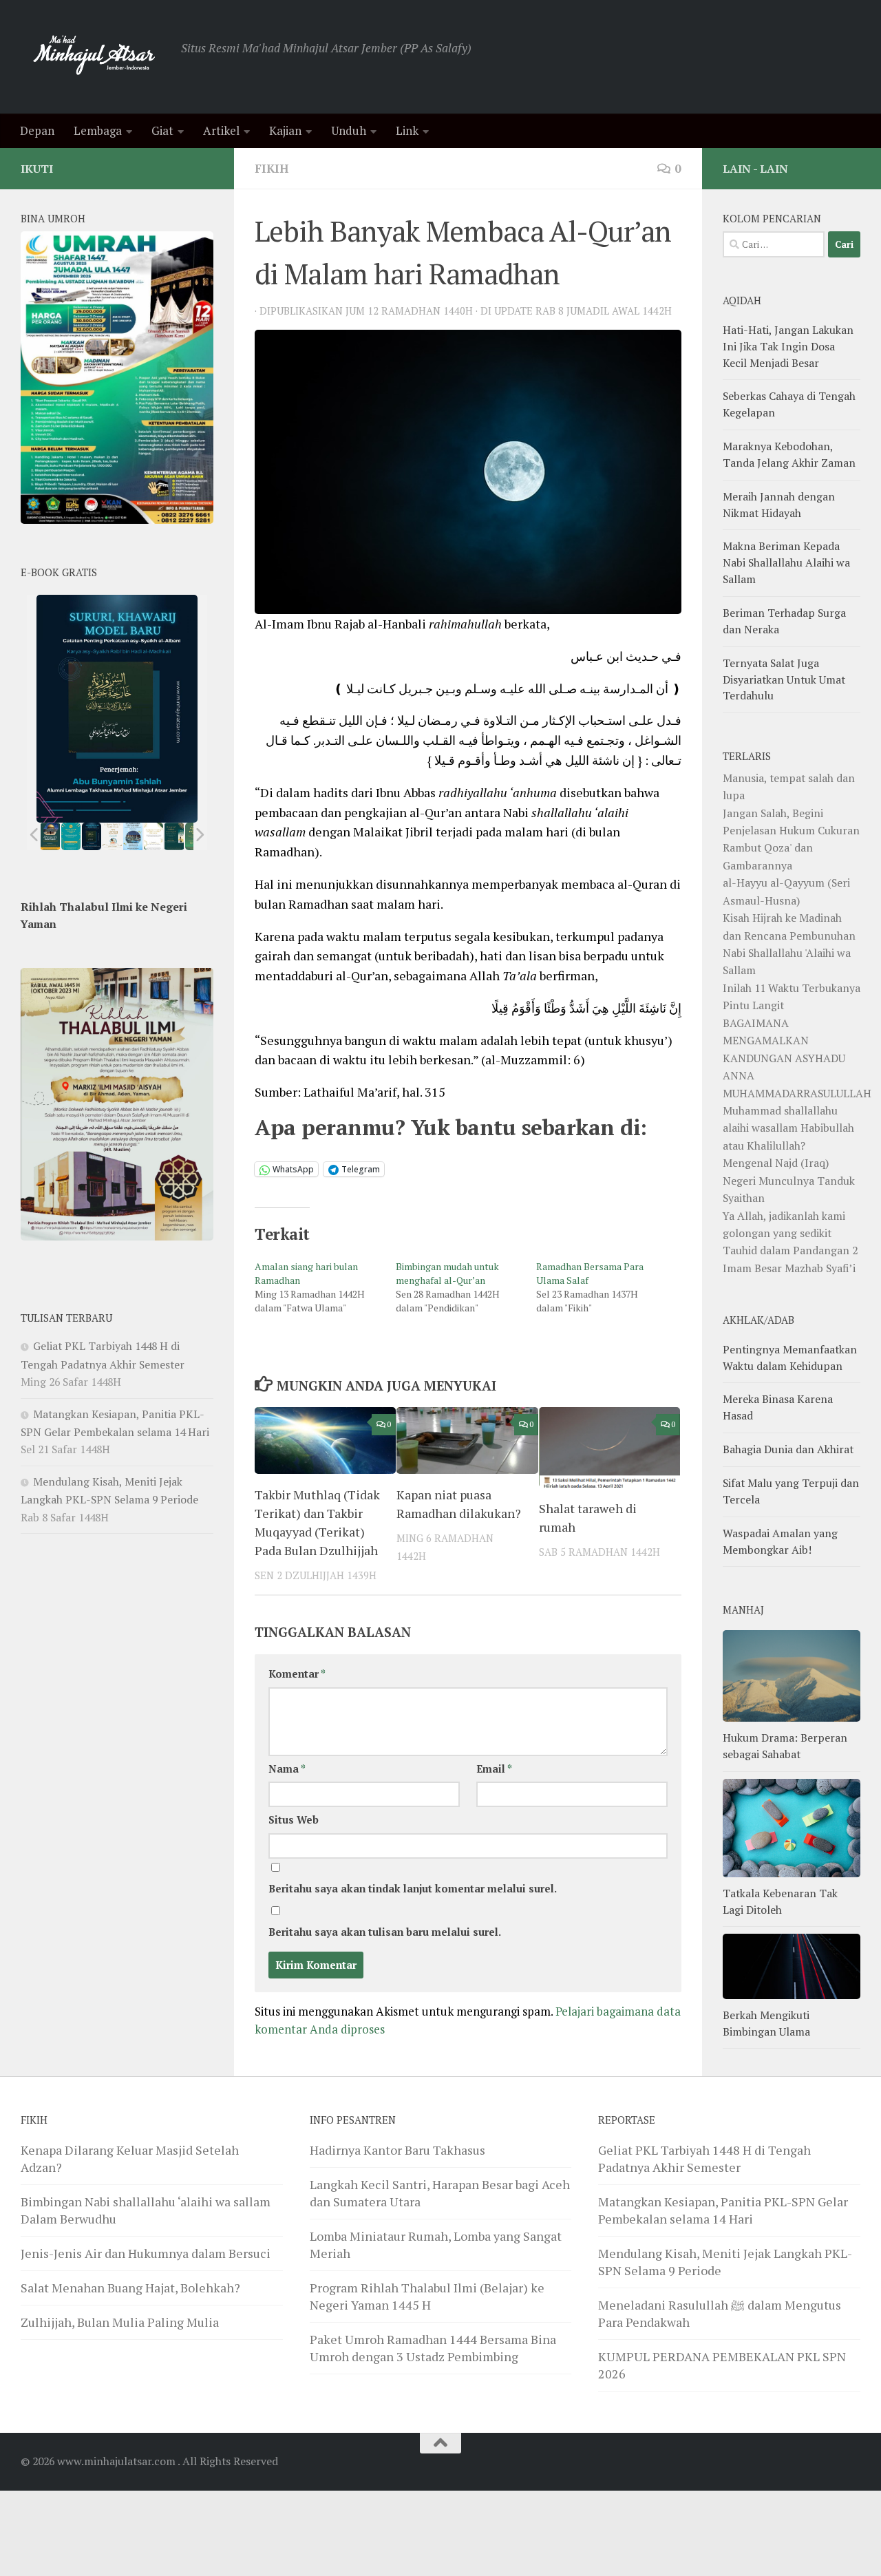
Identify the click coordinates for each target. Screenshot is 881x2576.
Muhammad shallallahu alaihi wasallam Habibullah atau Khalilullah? (788, 1128)
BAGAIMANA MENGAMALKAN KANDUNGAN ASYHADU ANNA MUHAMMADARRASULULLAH (797, 1058)
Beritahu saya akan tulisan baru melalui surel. (385, 1932)
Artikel (221, 130)
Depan (37, 130)
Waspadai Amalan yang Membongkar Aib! (780, 1541)
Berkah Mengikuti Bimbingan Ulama (766, 2023)
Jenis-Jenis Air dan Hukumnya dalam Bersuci (146, 2253)
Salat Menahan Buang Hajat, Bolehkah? (130, 2288)
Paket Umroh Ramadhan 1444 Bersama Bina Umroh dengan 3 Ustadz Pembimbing (433, 2348)
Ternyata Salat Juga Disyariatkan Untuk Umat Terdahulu (784, 679)
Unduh (349, 130)
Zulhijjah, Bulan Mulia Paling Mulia (120, 2322)
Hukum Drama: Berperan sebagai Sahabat (785, 1746)
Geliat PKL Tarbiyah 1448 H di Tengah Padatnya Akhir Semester (704, 2158)
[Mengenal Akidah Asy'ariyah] (174, 836)
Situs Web (294, 1820)
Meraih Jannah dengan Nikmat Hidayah (779, 505)
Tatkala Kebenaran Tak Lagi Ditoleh (780, 1901)
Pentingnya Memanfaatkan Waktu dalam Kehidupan (790, 1358)
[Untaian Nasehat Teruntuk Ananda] (112, 836)
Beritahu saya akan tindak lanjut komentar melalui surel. (413, 1889)
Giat (162, 130)
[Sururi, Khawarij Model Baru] (92, 836)
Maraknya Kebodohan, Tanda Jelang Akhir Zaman (789, 454)
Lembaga (98, 130)
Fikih (272, 168)
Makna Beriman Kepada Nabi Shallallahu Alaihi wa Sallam (786, 562)
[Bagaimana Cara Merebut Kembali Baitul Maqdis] (51, 836)
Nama (287, 1769)
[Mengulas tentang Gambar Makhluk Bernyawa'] (153, 836)
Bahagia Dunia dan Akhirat (788, 1449)
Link (407, 130)
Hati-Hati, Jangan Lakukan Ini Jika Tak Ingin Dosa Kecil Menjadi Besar (788, 346)
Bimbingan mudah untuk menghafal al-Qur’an (447, 1273)
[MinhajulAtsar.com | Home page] (94, 57)
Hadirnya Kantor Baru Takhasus (397, 2150)
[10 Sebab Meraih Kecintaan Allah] (71, 836)
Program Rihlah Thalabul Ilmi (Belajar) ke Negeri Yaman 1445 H (427, 2296)
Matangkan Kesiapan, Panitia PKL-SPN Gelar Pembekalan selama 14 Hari (723, 2210)
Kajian (285, 130)
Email (494, 1769)
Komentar (297, 1674)
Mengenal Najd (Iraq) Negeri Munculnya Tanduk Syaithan (789, 1180)
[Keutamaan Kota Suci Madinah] (133, 836)
